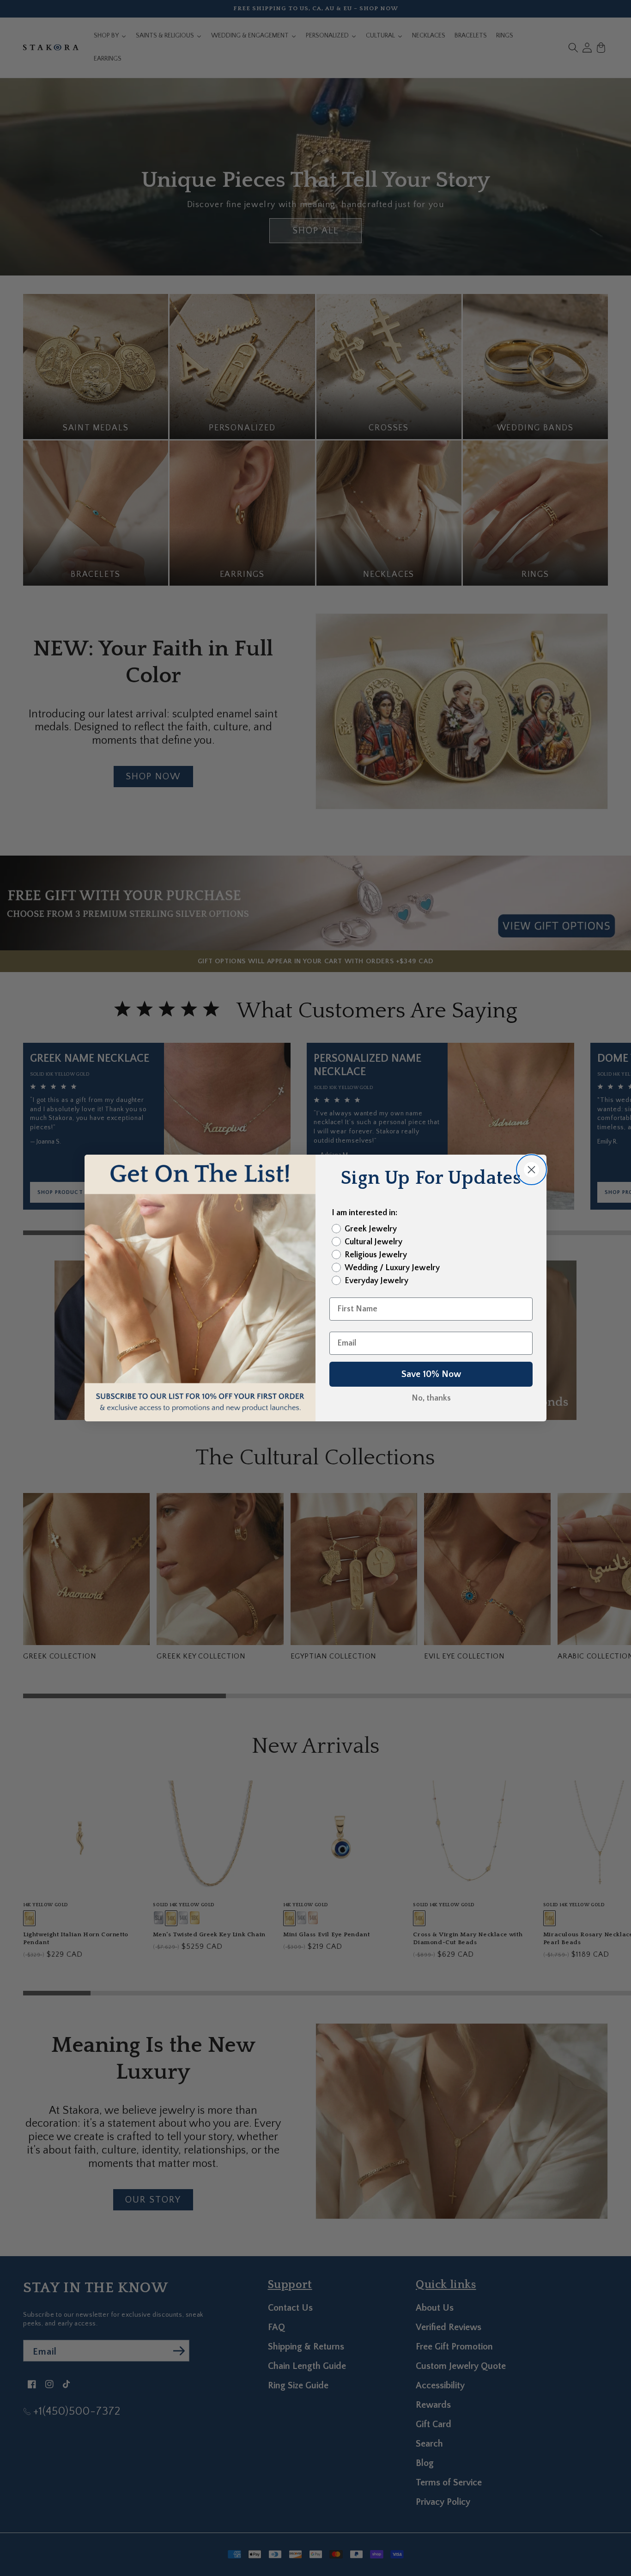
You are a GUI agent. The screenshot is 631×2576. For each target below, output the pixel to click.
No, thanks (431, 1398)
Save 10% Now (431, 1374)
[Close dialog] (531, 1170)
